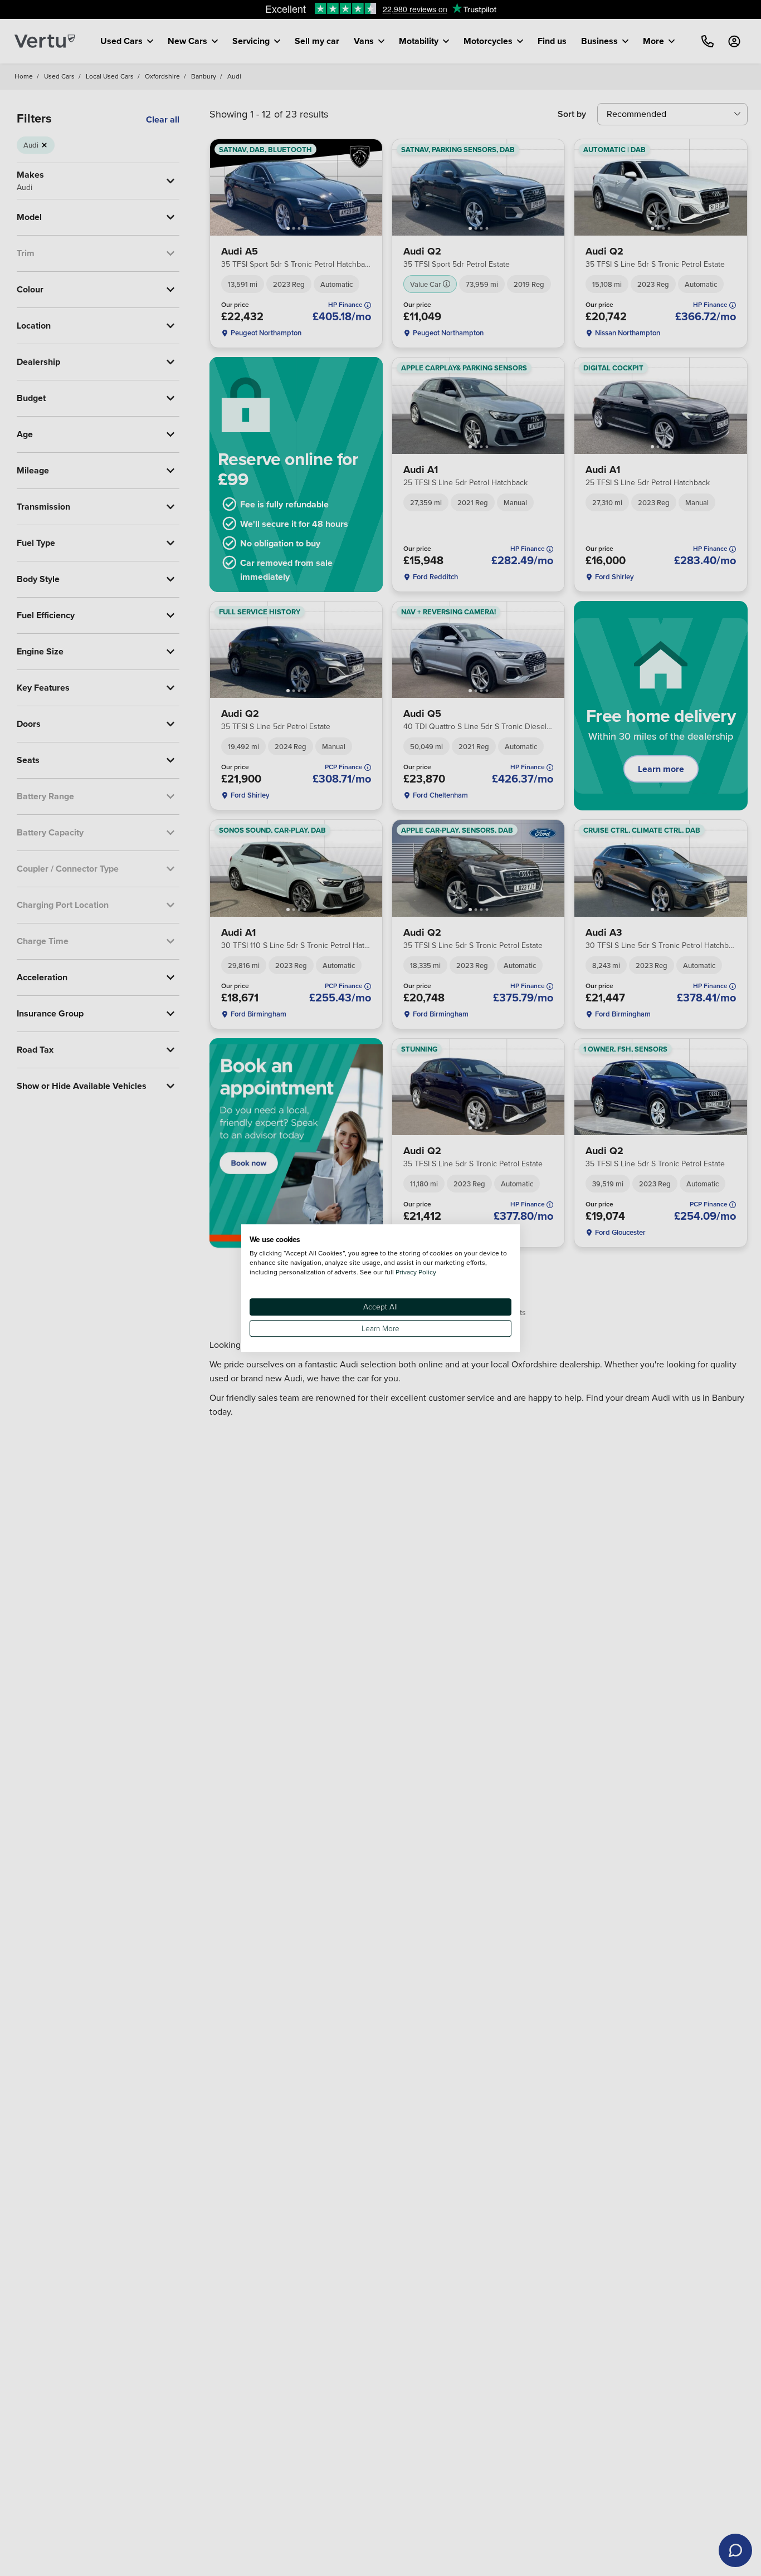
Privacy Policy (416, 1272)
